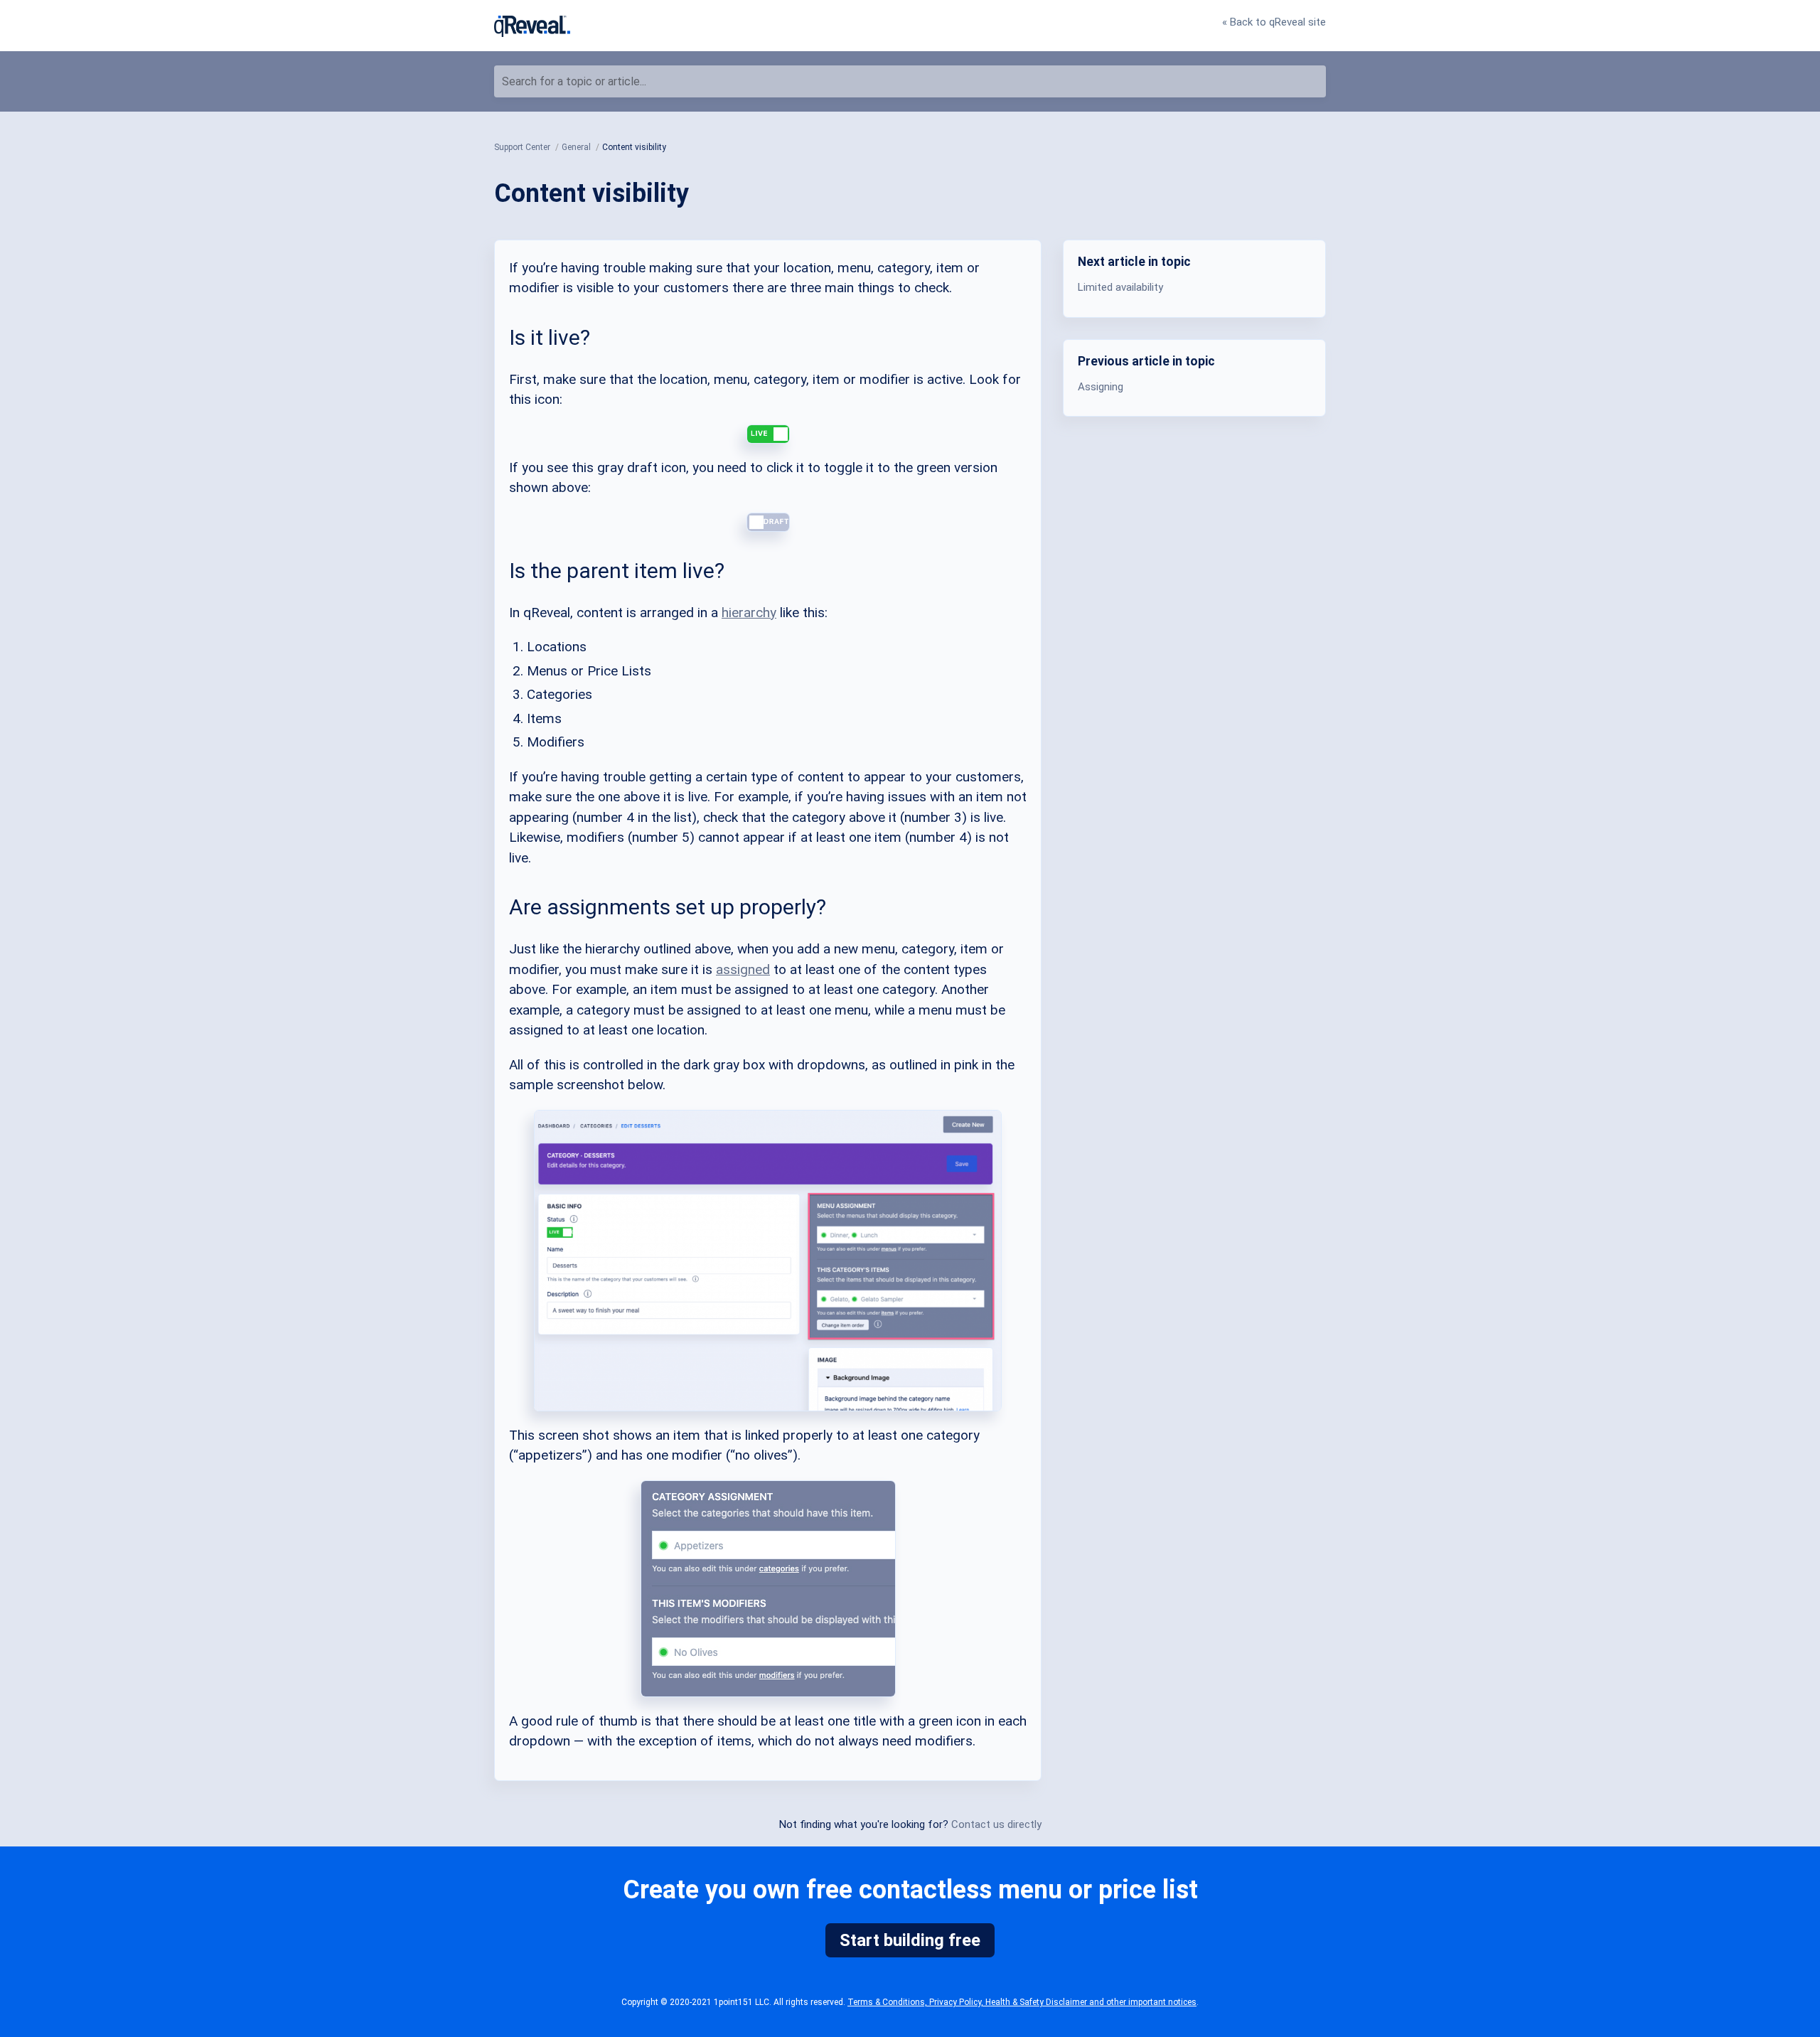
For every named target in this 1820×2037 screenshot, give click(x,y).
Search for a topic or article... (574, 81)
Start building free (910, 1940)
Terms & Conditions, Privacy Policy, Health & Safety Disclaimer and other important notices (1022, 2002)
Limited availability (1120, 287)
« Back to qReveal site (1274, 22)
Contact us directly (996, 1824)
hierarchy (749, 613)
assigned (743, 969)
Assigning (1101, 386)
